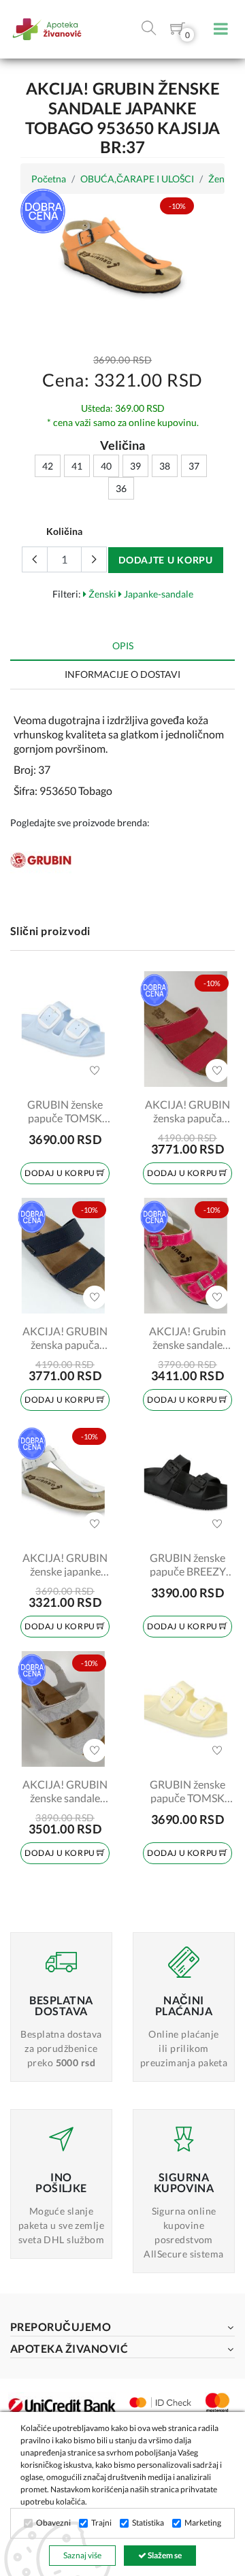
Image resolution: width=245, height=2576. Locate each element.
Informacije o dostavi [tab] (122, 674)
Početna (49, 179)
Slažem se (164, 2555)
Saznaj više (82, 2555)
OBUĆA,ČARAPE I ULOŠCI (137, 179)
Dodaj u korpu (61, 1173)
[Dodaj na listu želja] (95, 1071)
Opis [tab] (123, 646)
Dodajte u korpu (166, 560)
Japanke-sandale (158, 594)
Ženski (101, 594)
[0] (178, 31)
